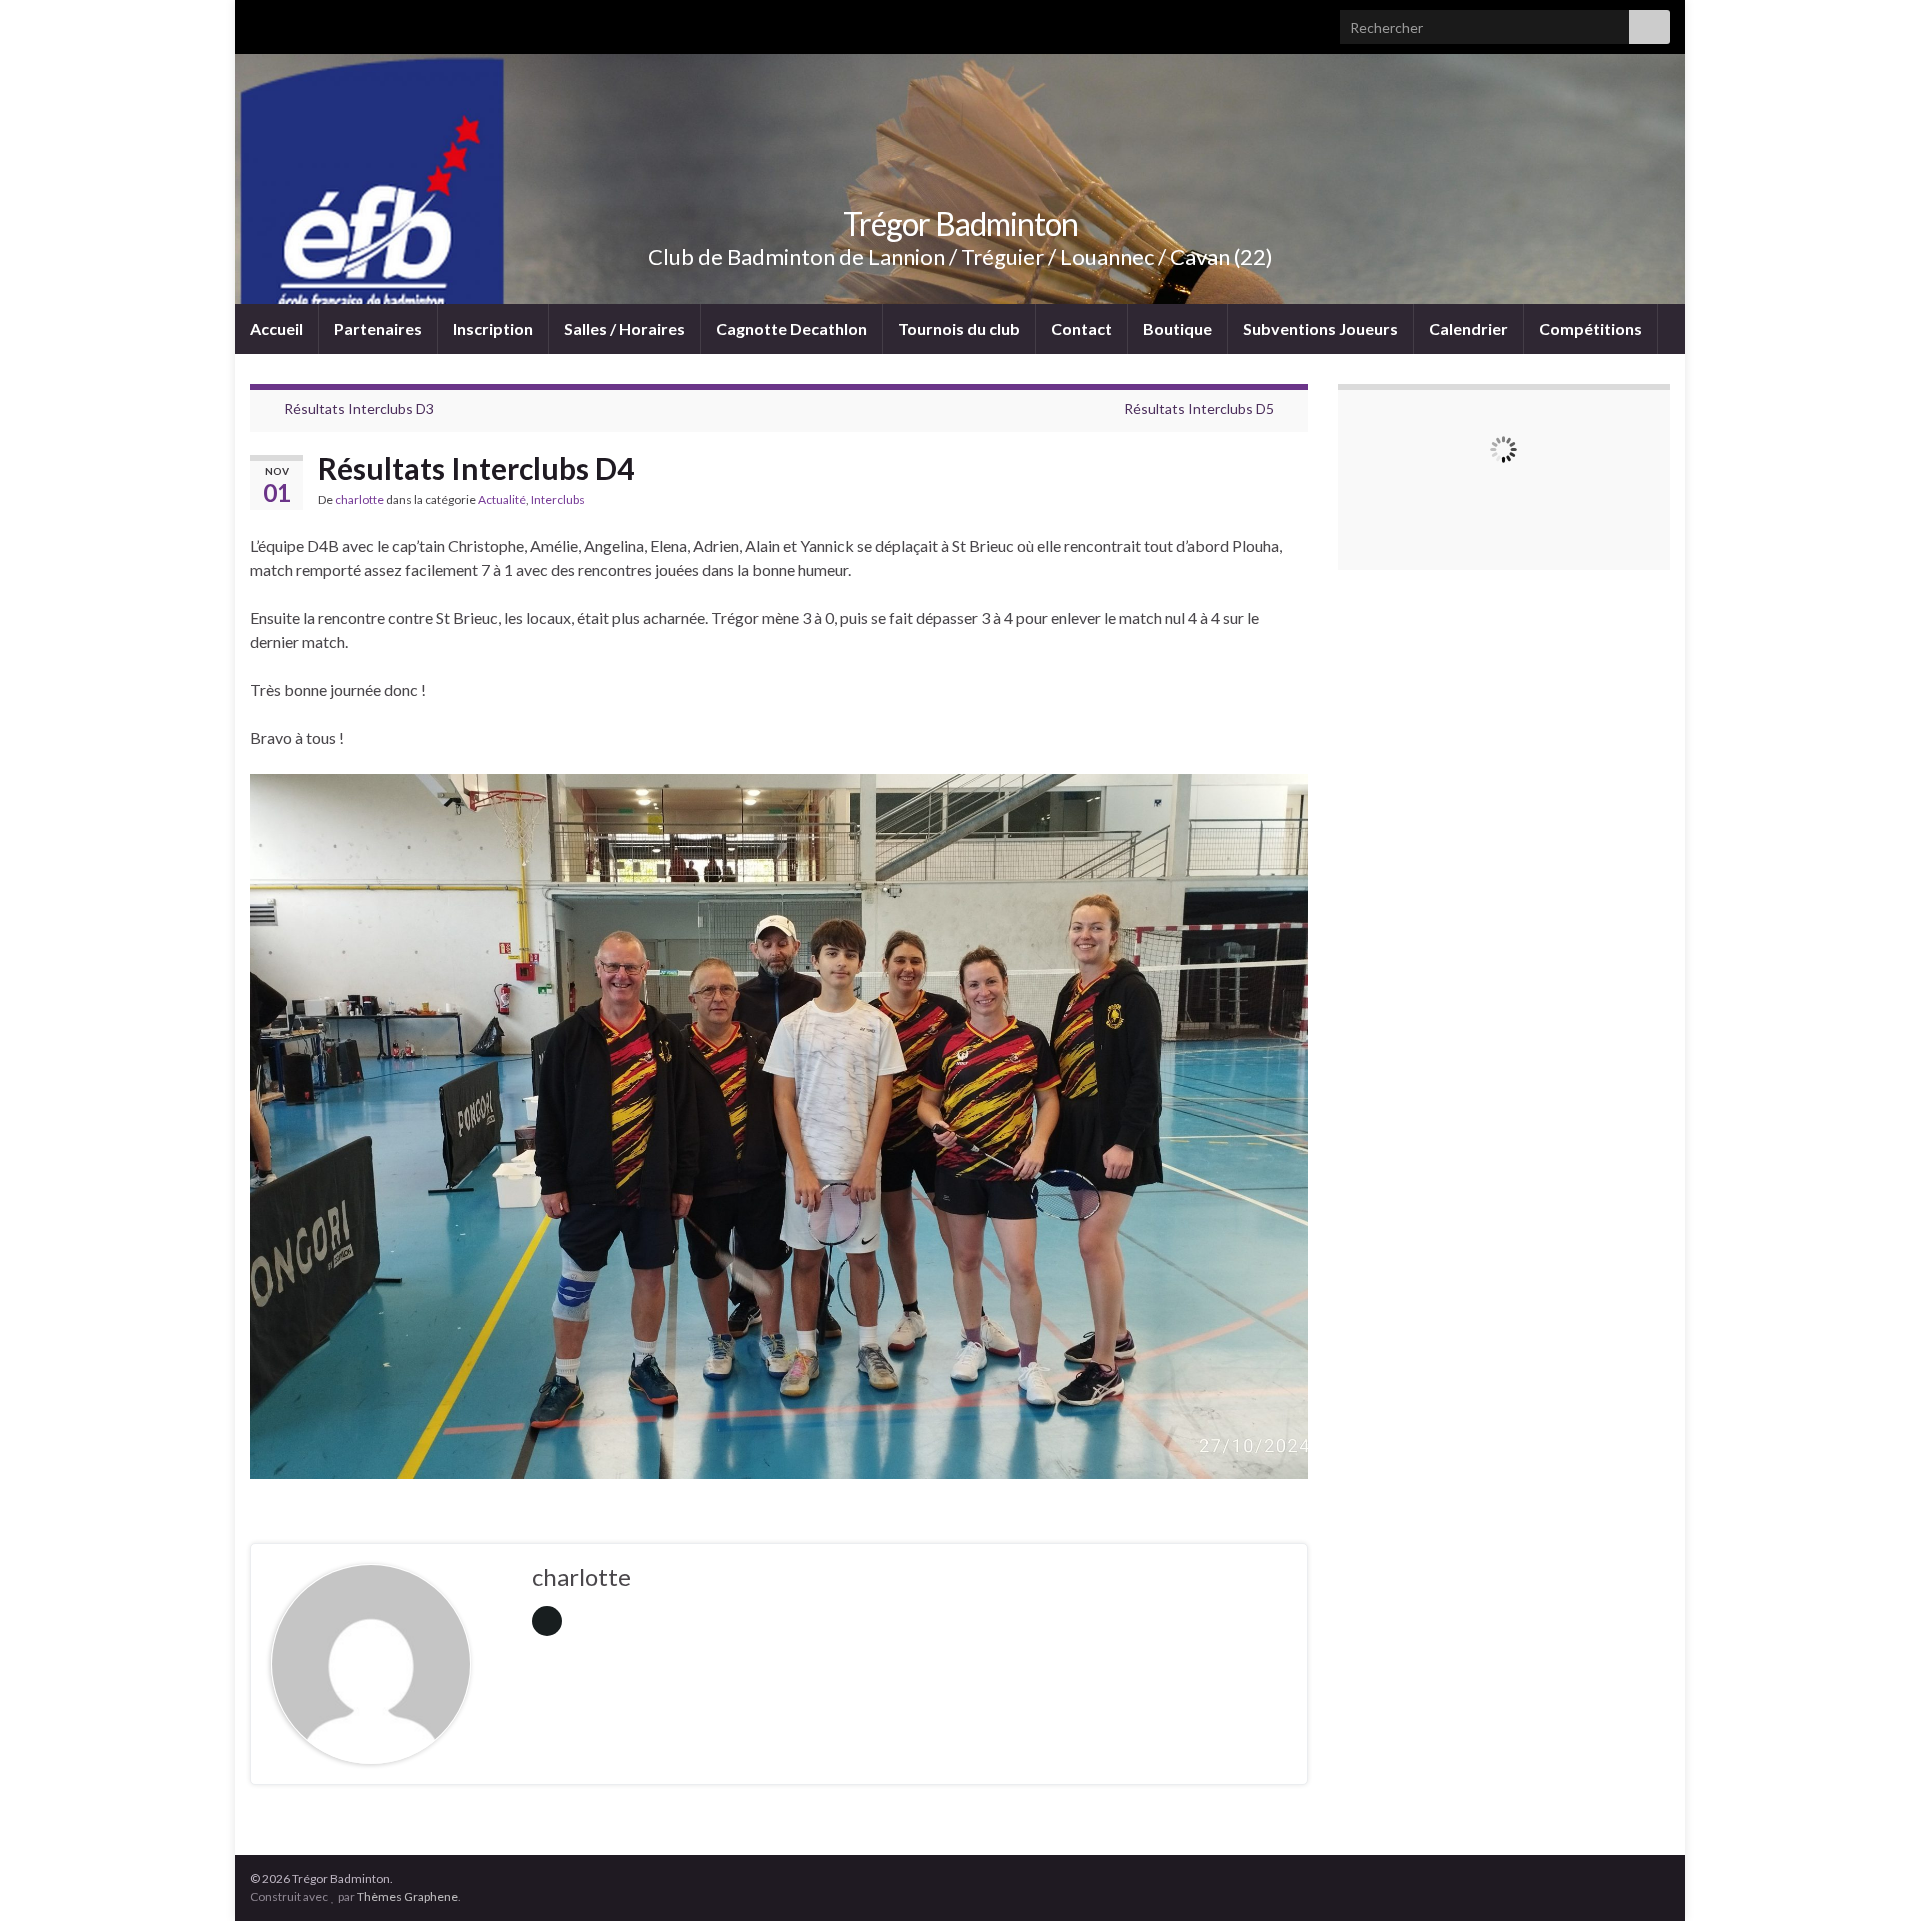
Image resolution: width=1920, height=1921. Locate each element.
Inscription (493, 328)
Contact (1081, 328)
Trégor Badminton (960, 223)
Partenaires (378, 328)
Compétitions (1590, 328)
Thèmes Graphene (407, 1896)
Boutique (1177, 328)
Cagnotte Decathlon (791, 328)
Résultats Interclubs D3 (359, 408)
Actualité (502, 499)
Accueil (276, 328)
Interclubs (558, 499)
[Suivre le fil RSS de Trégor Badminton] (259, 21)
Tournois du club (959, 328)
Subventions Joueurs (1320, 328)
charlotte (359, 499)
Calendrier (1468, 328)
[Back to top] (1875, 1876)
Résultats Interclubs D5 (1199, 408)
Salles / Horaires (624, 328)
